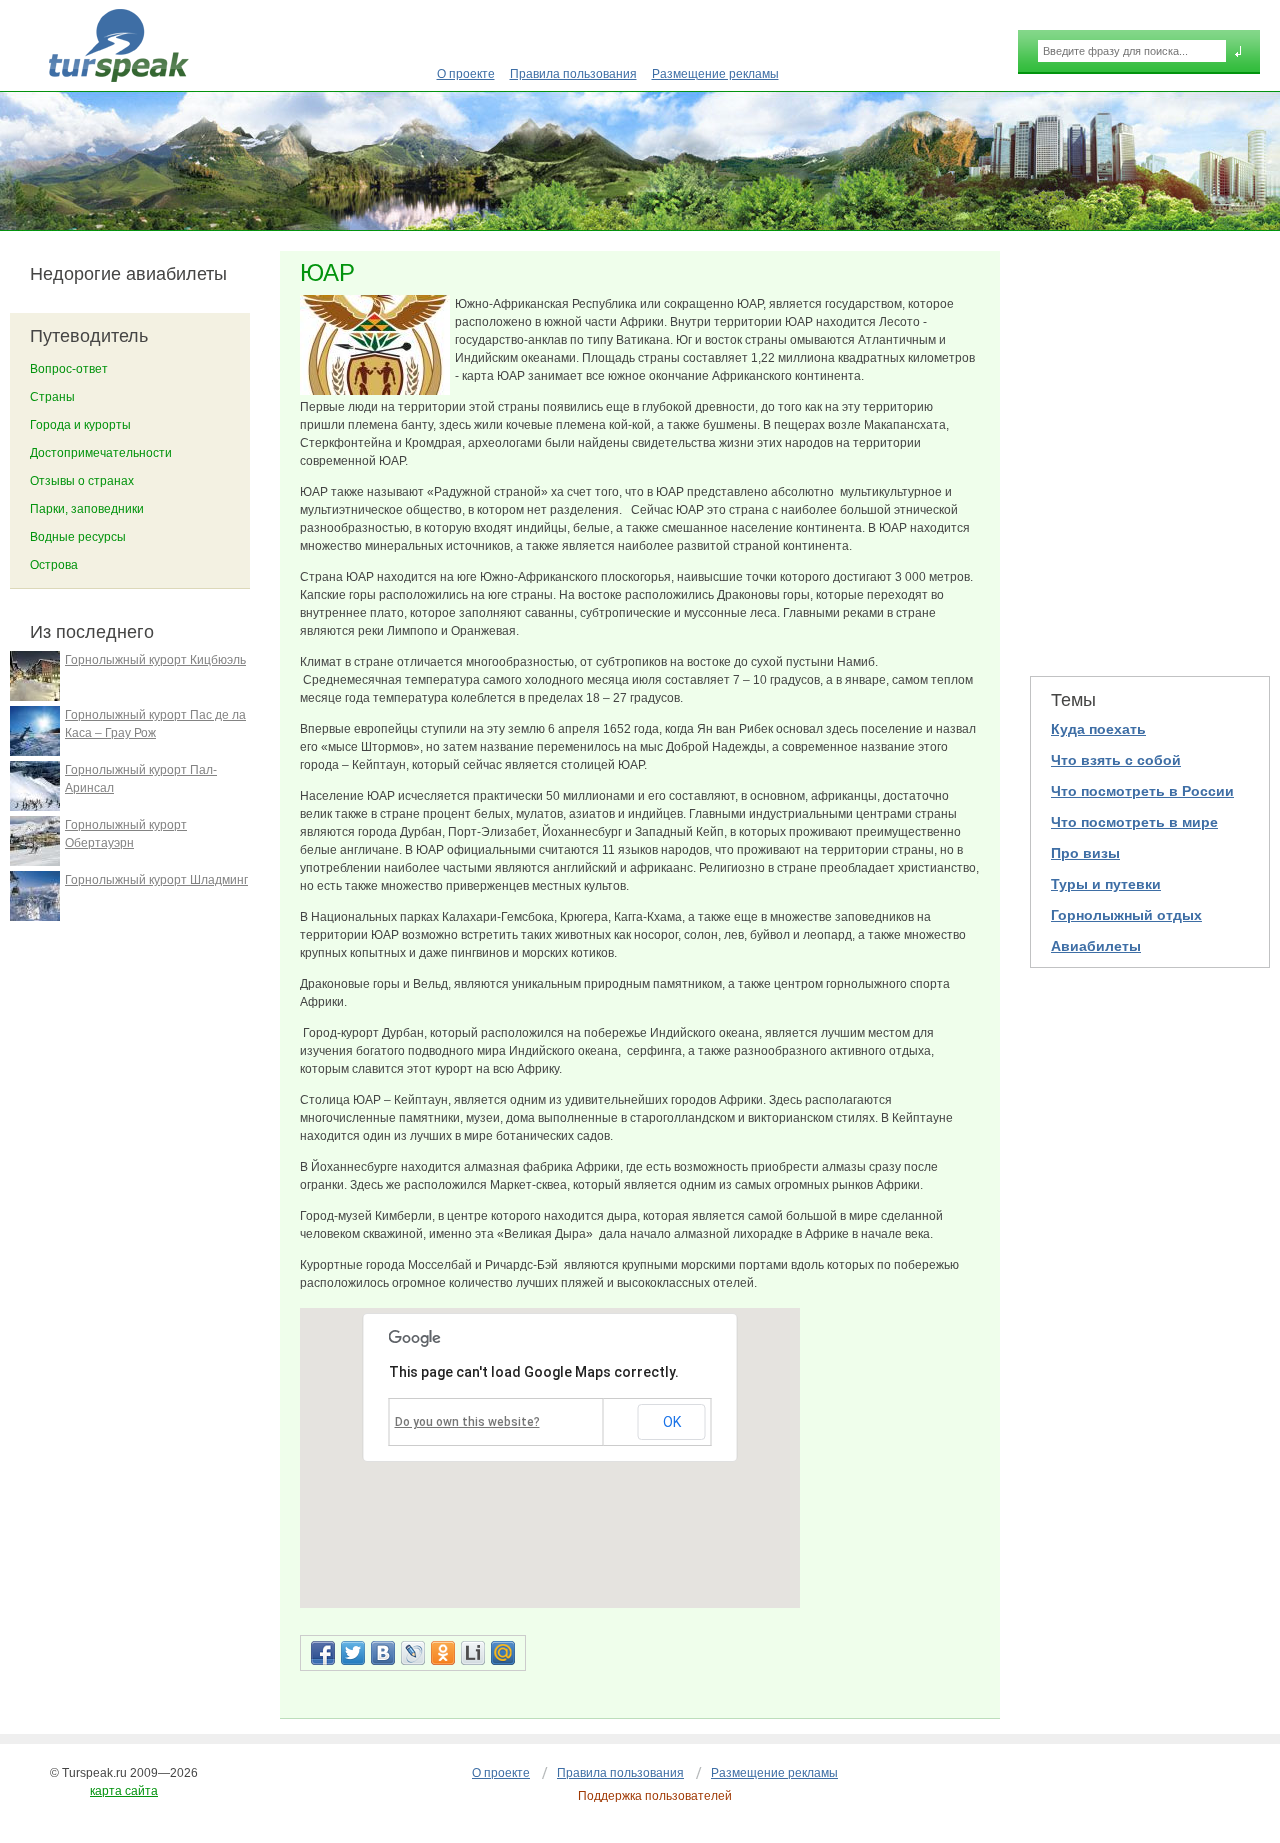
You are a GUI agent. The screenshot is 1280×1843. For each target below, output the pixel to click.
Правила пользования (573, 74)
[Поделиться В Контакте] (383, 1653)
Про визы (1085, 853)
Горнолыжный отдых (1126, 915)
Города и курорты (80, 425)
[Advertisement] (1150, 451)
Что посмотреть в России (1142, 791)
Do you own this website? (467, 1422)
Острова (54, 565)
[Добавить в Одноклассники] (443, 1653)
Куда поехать (1098, 729)
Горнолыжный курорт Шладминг (156, 880)
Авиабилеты (1096, 946)
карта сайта (124, 1791)
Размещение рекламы (715, 74)
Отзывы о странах (82, 481)
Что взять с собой (1116, 760)
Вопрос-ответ (69, 369)
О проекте (466, 74)
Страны (52, 397)
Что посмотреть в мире (1134, 822)
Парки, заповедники (87, 509)
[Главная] (118, 45)
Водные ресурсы (78, 537)
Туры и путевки (1106, 884)
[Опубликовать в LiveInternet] (473, 1653)
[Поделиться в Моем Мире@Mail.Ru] (503, 1653)
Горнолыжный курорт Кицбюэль (155, 660)
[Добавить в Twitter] (353, 1653)
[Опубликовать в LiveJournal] (413, 1653)
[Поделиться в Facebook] (323, 1653)
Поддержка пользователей (655, 1796)
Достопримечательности (101, 453)
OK (672, 1422)
